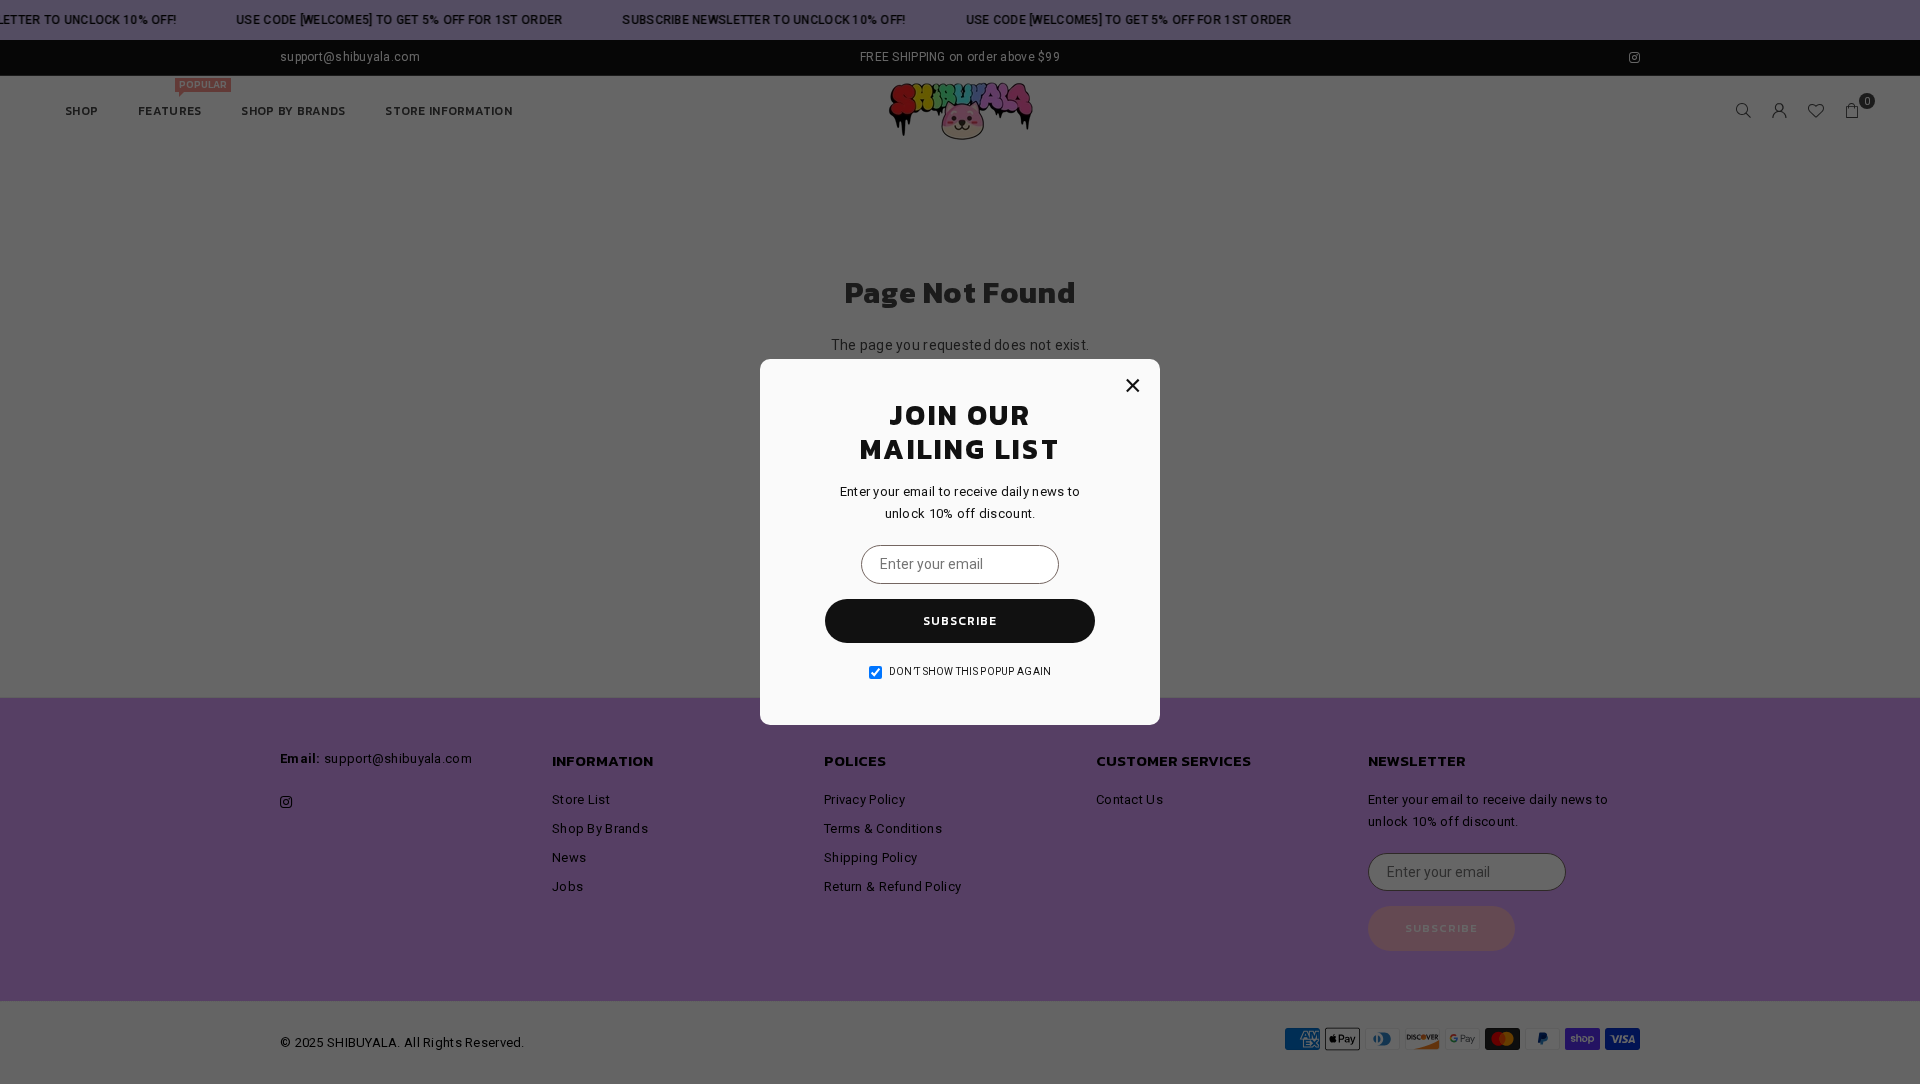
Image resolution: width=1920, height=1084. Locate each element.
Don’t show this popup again (970, 671)
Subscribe (960, 621)
